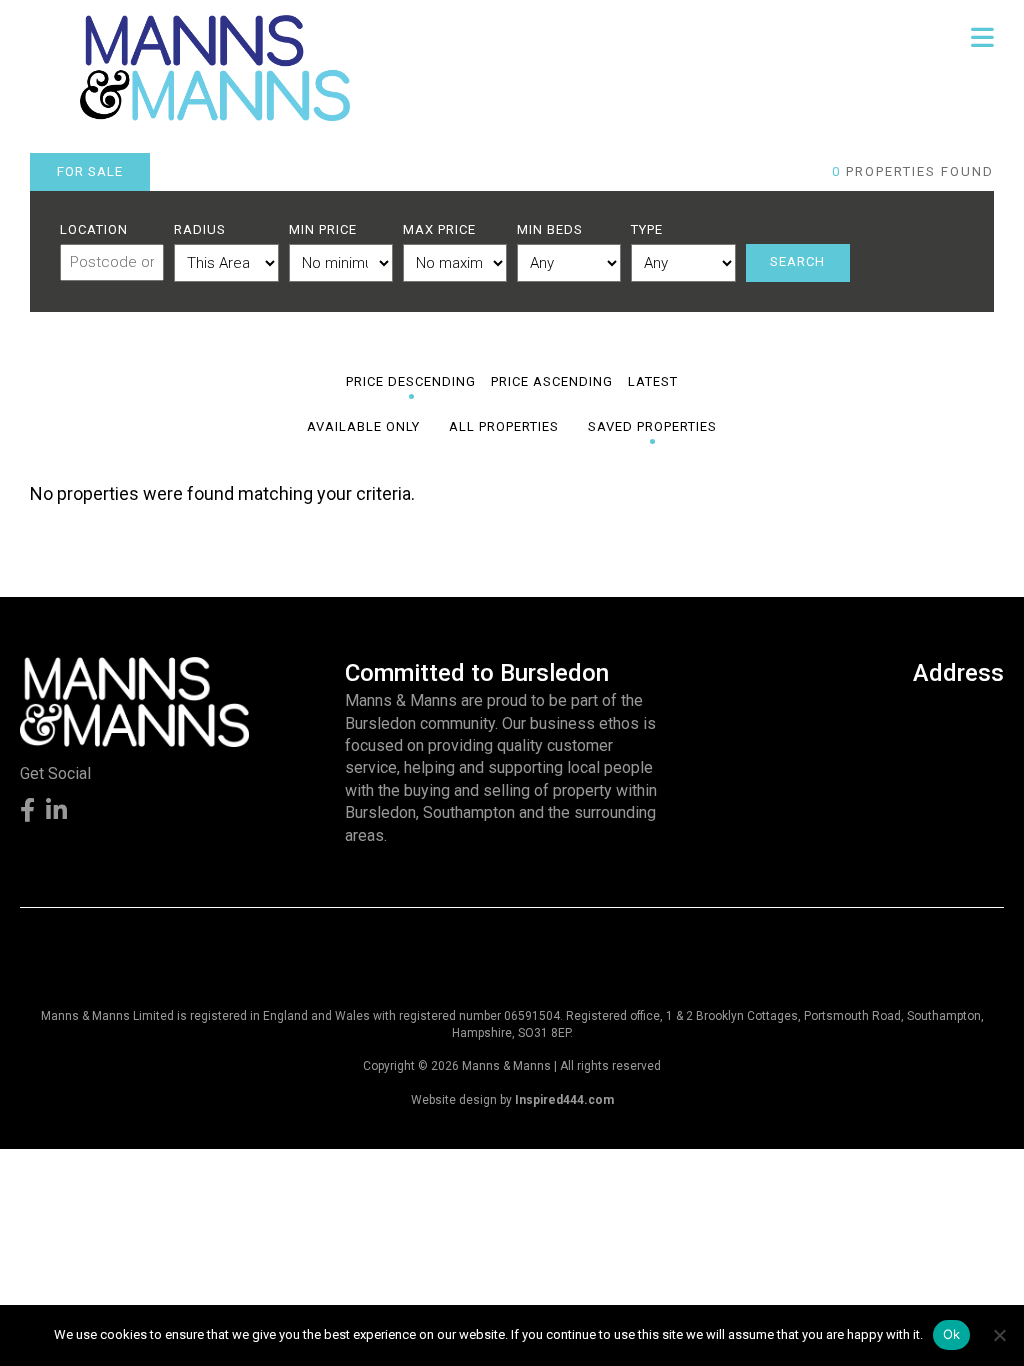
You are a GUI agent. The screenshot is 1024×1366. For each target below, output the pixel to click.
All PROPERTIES (504, 426)
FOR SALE (90, 171)
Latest (653, 381)
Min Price (323, 229)
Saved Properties (652, 426)
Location (94, 229)
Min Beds (550, 229)
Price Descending (411, 381)
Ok (952, 1334)
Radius (200, 229)
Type (647, 229)
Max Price (439, 229)
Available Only (363, 426)
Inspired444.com (564, 1100)
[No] (999, 1335)
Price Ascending (552, 381)
